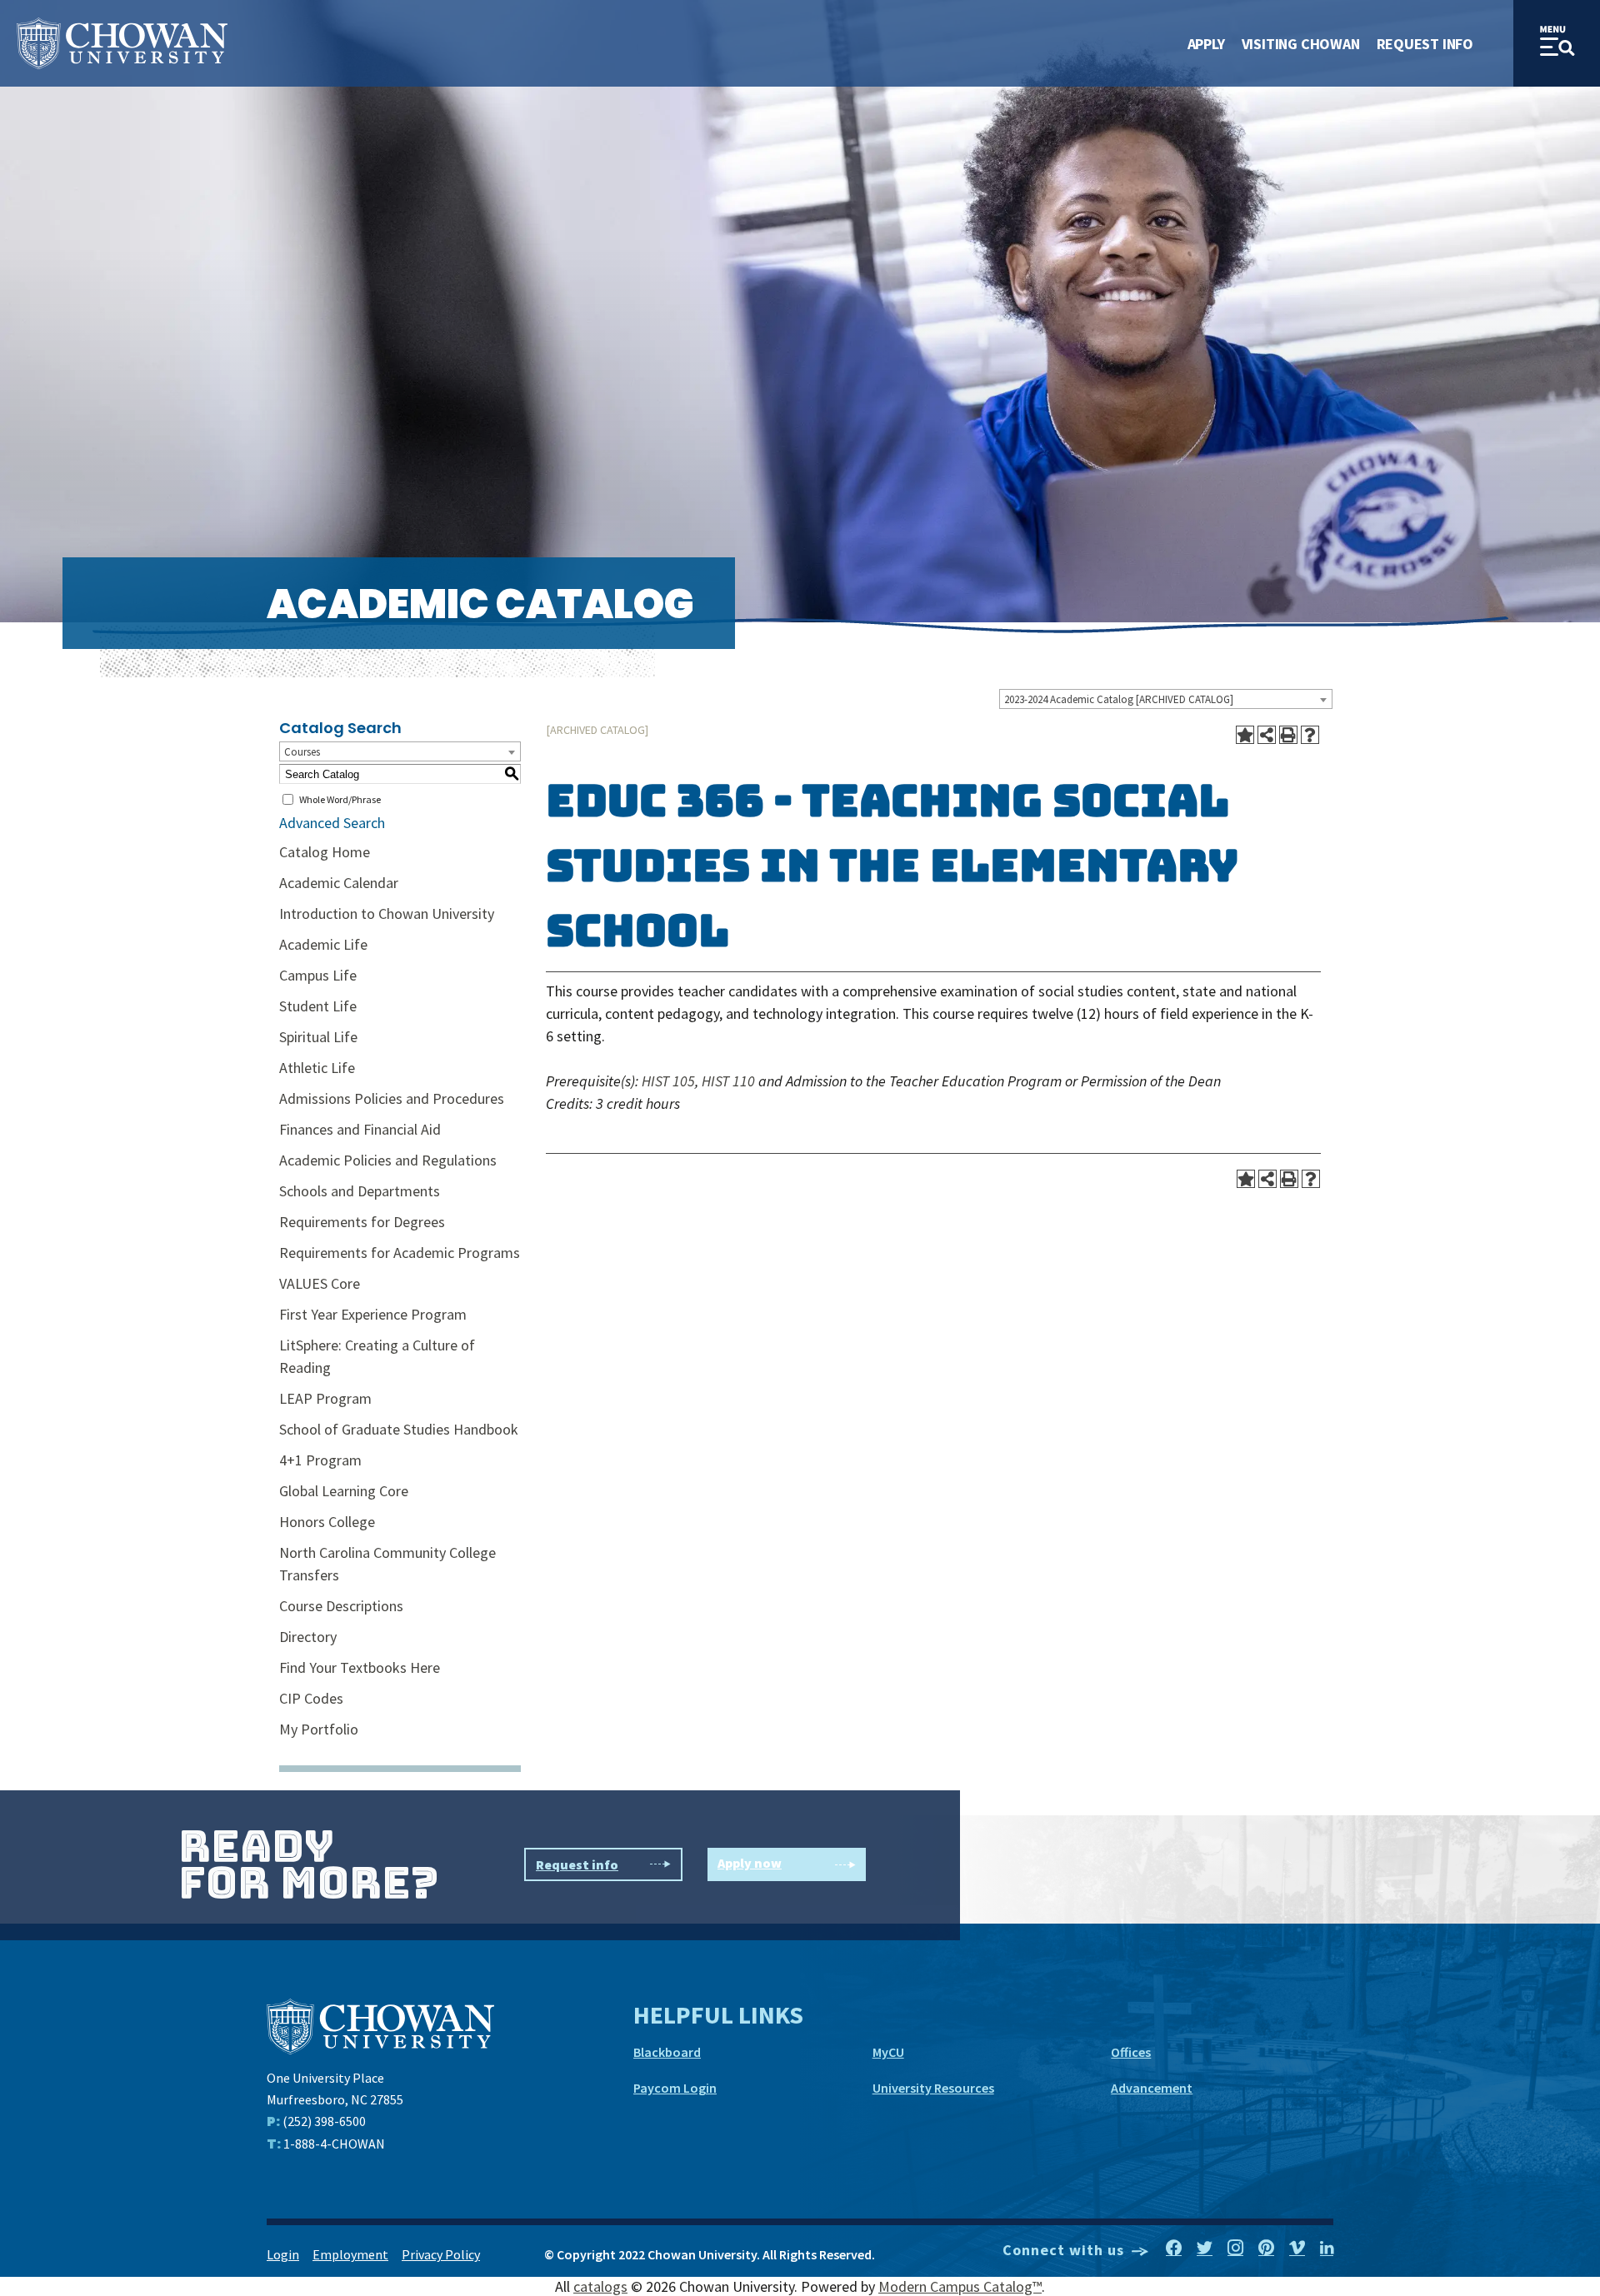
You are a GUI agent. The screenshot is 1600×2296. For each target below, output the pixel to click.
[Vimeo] (1297, 2249)
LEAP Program (325, 1398)
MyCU (888, 2052)
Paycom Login (675, 2088)
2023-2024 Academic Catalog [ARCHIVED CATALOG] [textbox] (1119, 699)
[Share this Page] (1267, 735)
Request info (577, 1864)
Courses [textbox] (302, 752)
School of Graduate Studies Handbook (399, 1429)
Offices (1131, 2052)
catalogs (600, 2286)
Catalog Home (325, 852)
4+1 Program (320, 1460)
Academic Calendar (339, 883)
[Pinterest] (1266, 2249)
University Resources (933, 2088)
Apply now (750, 1863)
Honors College (327, 1522)
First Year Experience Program (373, 1314)
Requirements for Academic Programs (400, 1253)
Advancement (1152, 2088)
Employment (350, 2254)
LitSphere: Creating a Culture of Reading (377, 1356)
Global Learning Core (344, 1491)
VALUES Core (320, 1283)
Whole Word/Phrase (340, 799)
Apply (1206, 44)
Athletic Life (317, 1068)
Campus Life (318, 975)
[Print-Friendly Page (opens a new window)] (1288, 735)
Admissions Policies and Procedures (392, 1098)
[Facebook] (1174, 2249)
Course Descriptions (341, 1606)
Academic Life (323, 944)
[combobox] (1166, 699)
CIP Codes (311, 1698)
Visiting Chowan (1301, 44)
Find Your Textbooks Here (360, 1667)
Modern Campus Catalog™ (960, 2286)
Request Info (1425, 44)
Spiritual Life (318, 1037)
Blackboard (667, 2052)
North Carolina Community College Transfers (387, 1564)
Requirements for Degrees (362, 1222)
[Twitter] (1205, 2249)
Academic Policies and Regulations (388, 1160)
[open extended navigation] (1557, 43)
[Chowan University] (380, 2025)
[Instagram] (1235, 2249)
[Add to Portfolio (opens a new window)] (1245, 735)
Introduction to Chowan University (387, 913)
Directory (308, 1637)
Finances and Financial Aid (360, 1129)
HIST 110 (728, 1081)
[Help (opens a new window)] (1310, 735)
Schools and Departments (360, 1191)
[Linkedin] (1327, 2249)
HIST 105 (668, 1081)
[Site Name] (122, 44)
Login (283, 2254)
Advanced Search (332, 823)
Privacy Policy (441, 2254)
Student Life (318, 1006)
